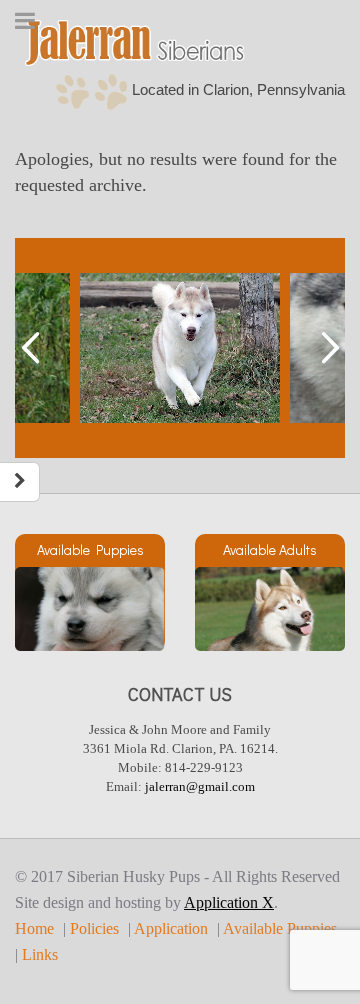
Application (171, 929)
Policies (94, 929)
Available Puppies (280, 929)
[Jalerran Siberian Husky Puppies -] (135, 42)
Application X (229, 903)
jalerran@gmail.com (200, 786)
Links (40, 955)
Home (34, 929)
